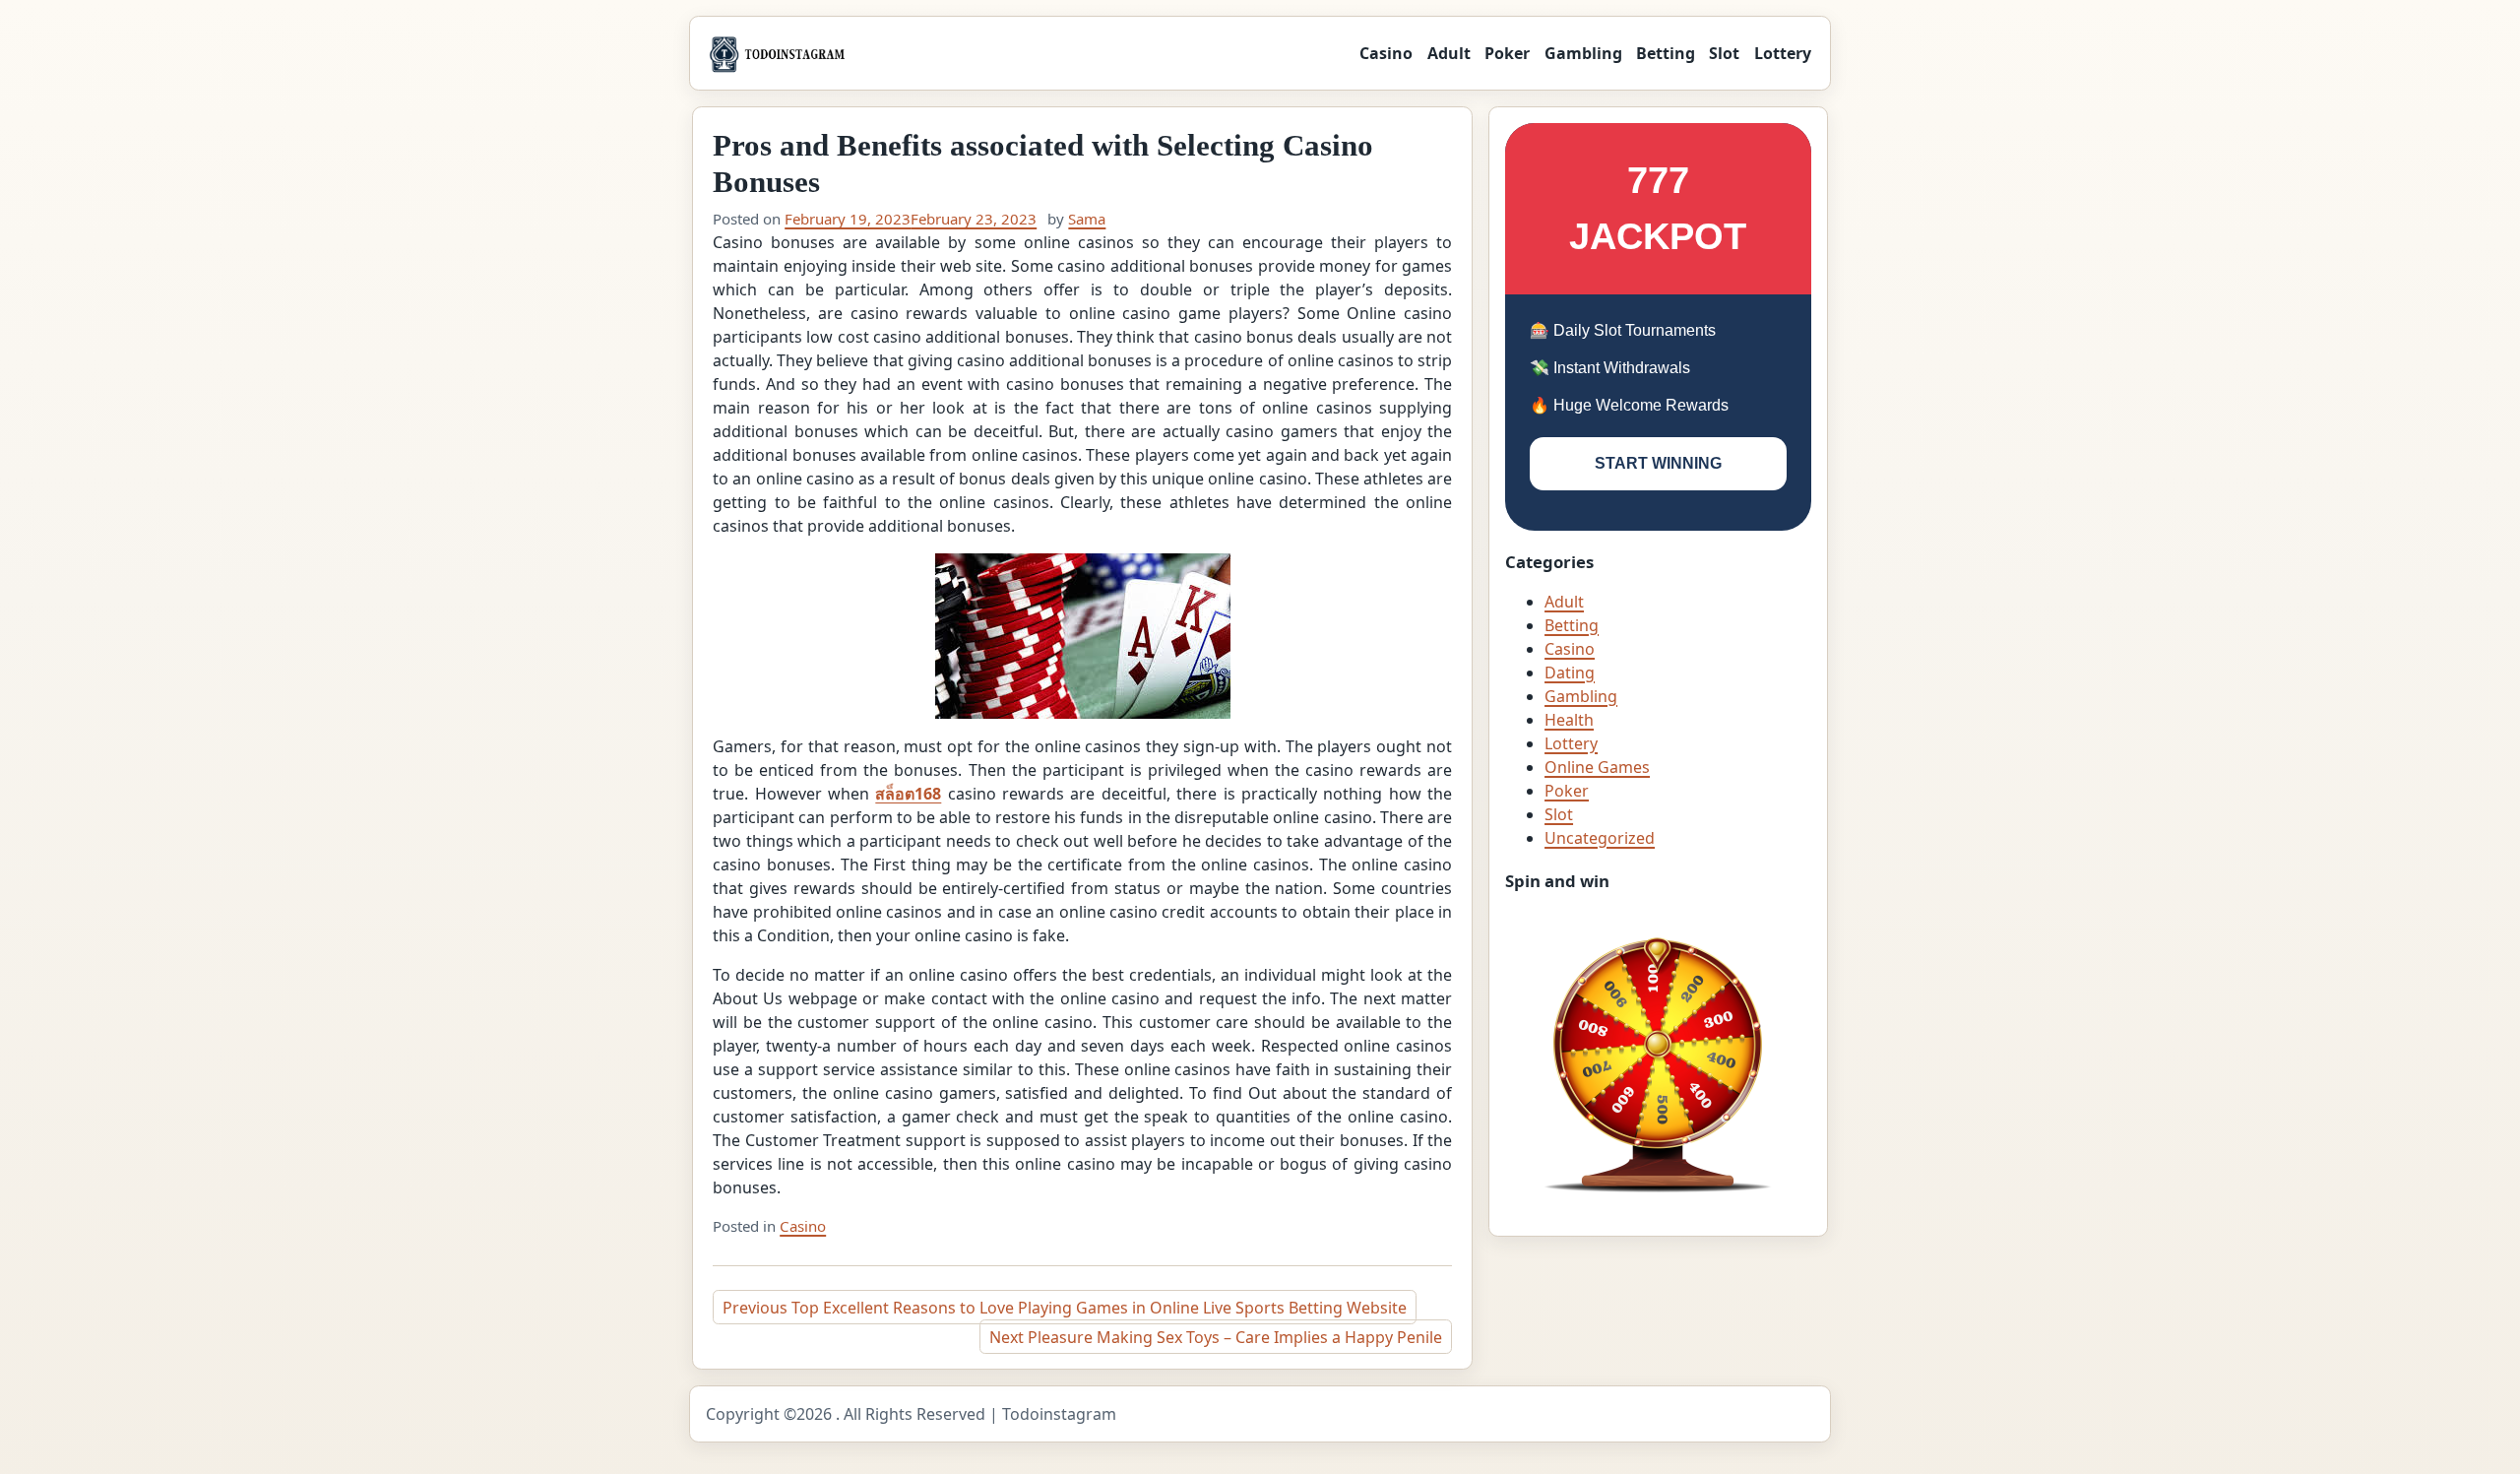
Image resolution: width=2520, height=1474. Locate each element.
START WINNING (1658, 463)
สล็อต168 (908, 794)
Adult (1449, 53)
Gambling (1583, 53)
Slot (1724, 53)
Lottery (1783, 53)
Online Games (1597, 767)
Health (1569, 720)
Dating (1570, 673)
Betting (1666, 53)
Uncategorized (1600, 838)
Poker (1507, 53)
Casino (1386, 53)
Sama (1087, 219)
